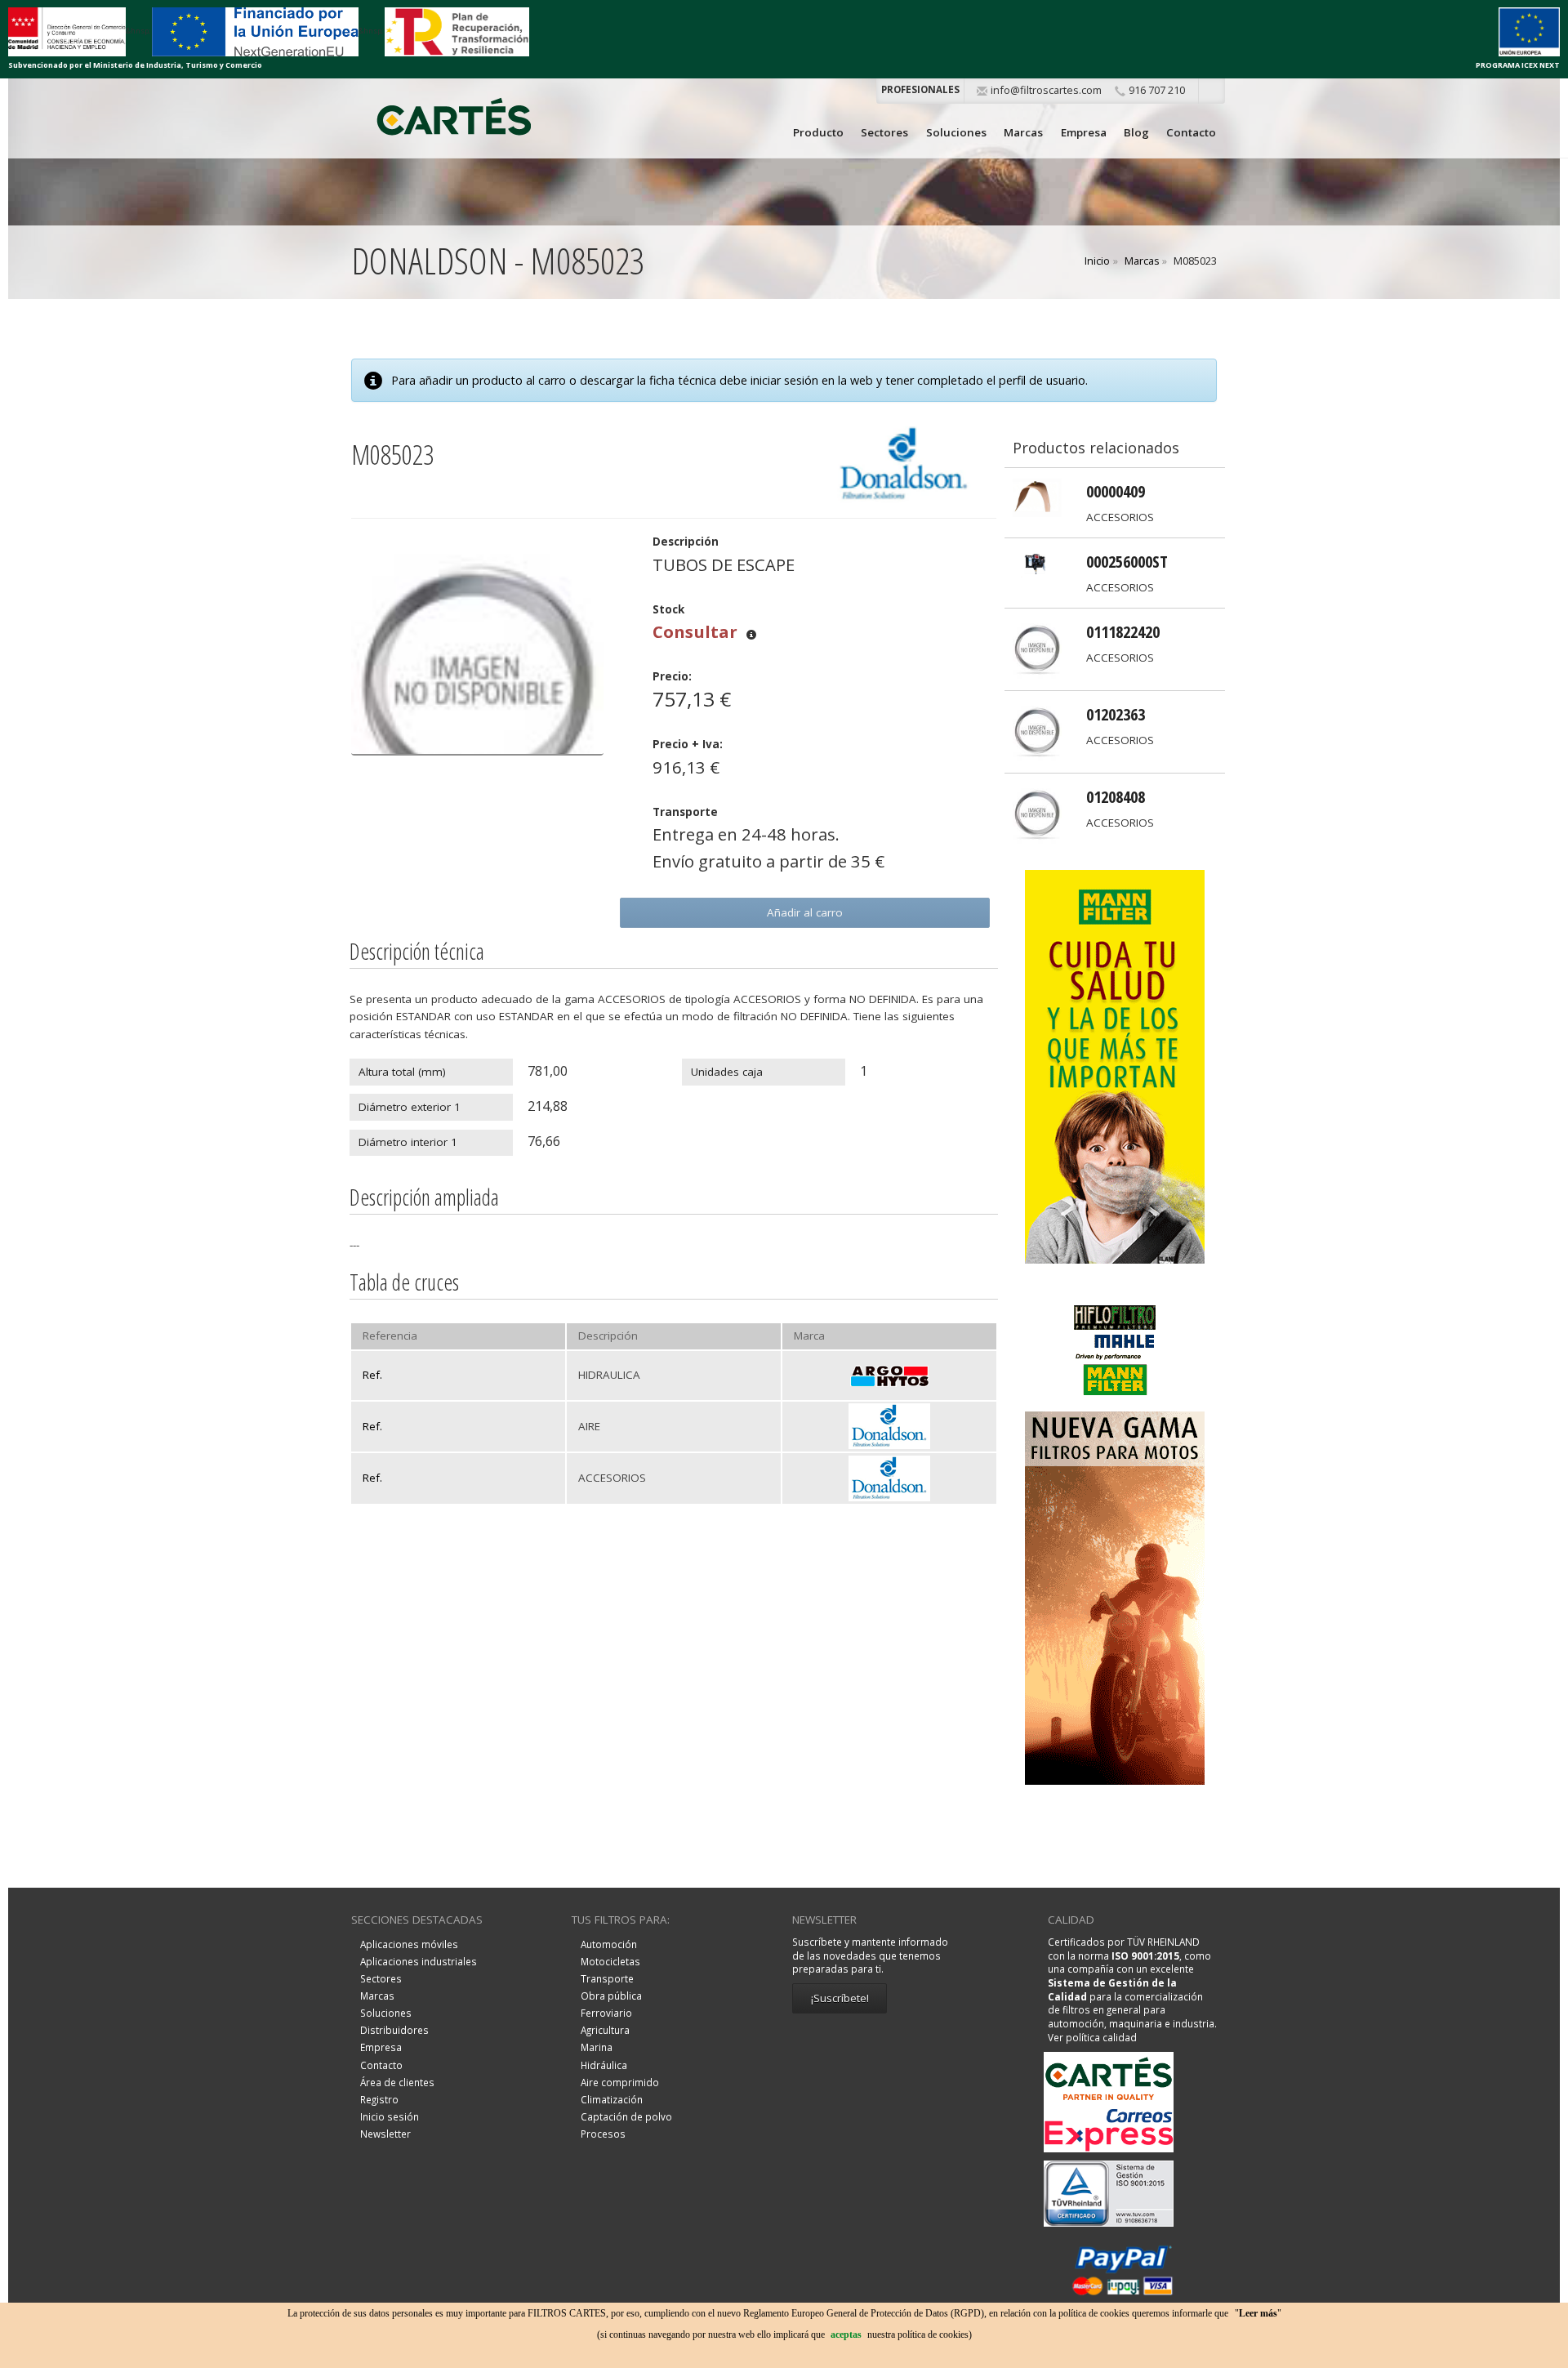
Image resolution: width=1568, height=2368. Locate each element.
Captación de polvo (626, 2116)
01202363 (1116, 714)
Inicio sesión (390, 2116)
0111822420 (1123, 631)
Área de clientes (397, 2082)
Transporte (607, 1978)
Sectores (884, 132)
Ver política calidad (1092, 2037)
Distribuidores (394, 2030)
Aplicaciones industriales (419, 1961)
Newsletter (385, 2134)
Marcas (1023, 132)
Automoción (609, 1944)
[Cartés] (454, 120)
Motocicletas (610, 1961)
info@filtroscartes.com (1046, 90)
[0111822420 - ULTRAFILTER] (1037, 648)
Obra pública (611, 1996)
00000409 (1116, 491)
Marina (597, 2047)
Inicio (1097, 261)
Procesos (603, 2134)
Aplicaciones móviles (409, 1944)
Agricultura (605, 2030)
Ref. (372, 1375)
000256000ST (1127, 561)
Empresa (1084, 132)
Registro (379, 2099)
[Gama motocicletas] (1115, 1530)
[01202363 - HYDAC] (1037, 730)
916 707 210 (1157, 90)
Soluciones (956, 132)
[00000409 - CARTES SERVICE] (1037, 497)
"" (1258, 2313)
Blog (1136, 132)
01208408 (1116, 796)
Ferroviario (606, 2013)
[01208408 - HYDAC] (1037, 813)
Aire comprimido (620, 2082)
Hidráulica (604, 2065)
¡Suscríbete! (840, 1998)
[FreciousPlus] (1115, 1066)
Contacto (1191, 132)
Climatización (612, 2099)
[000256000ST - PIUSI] (1037, 567)
